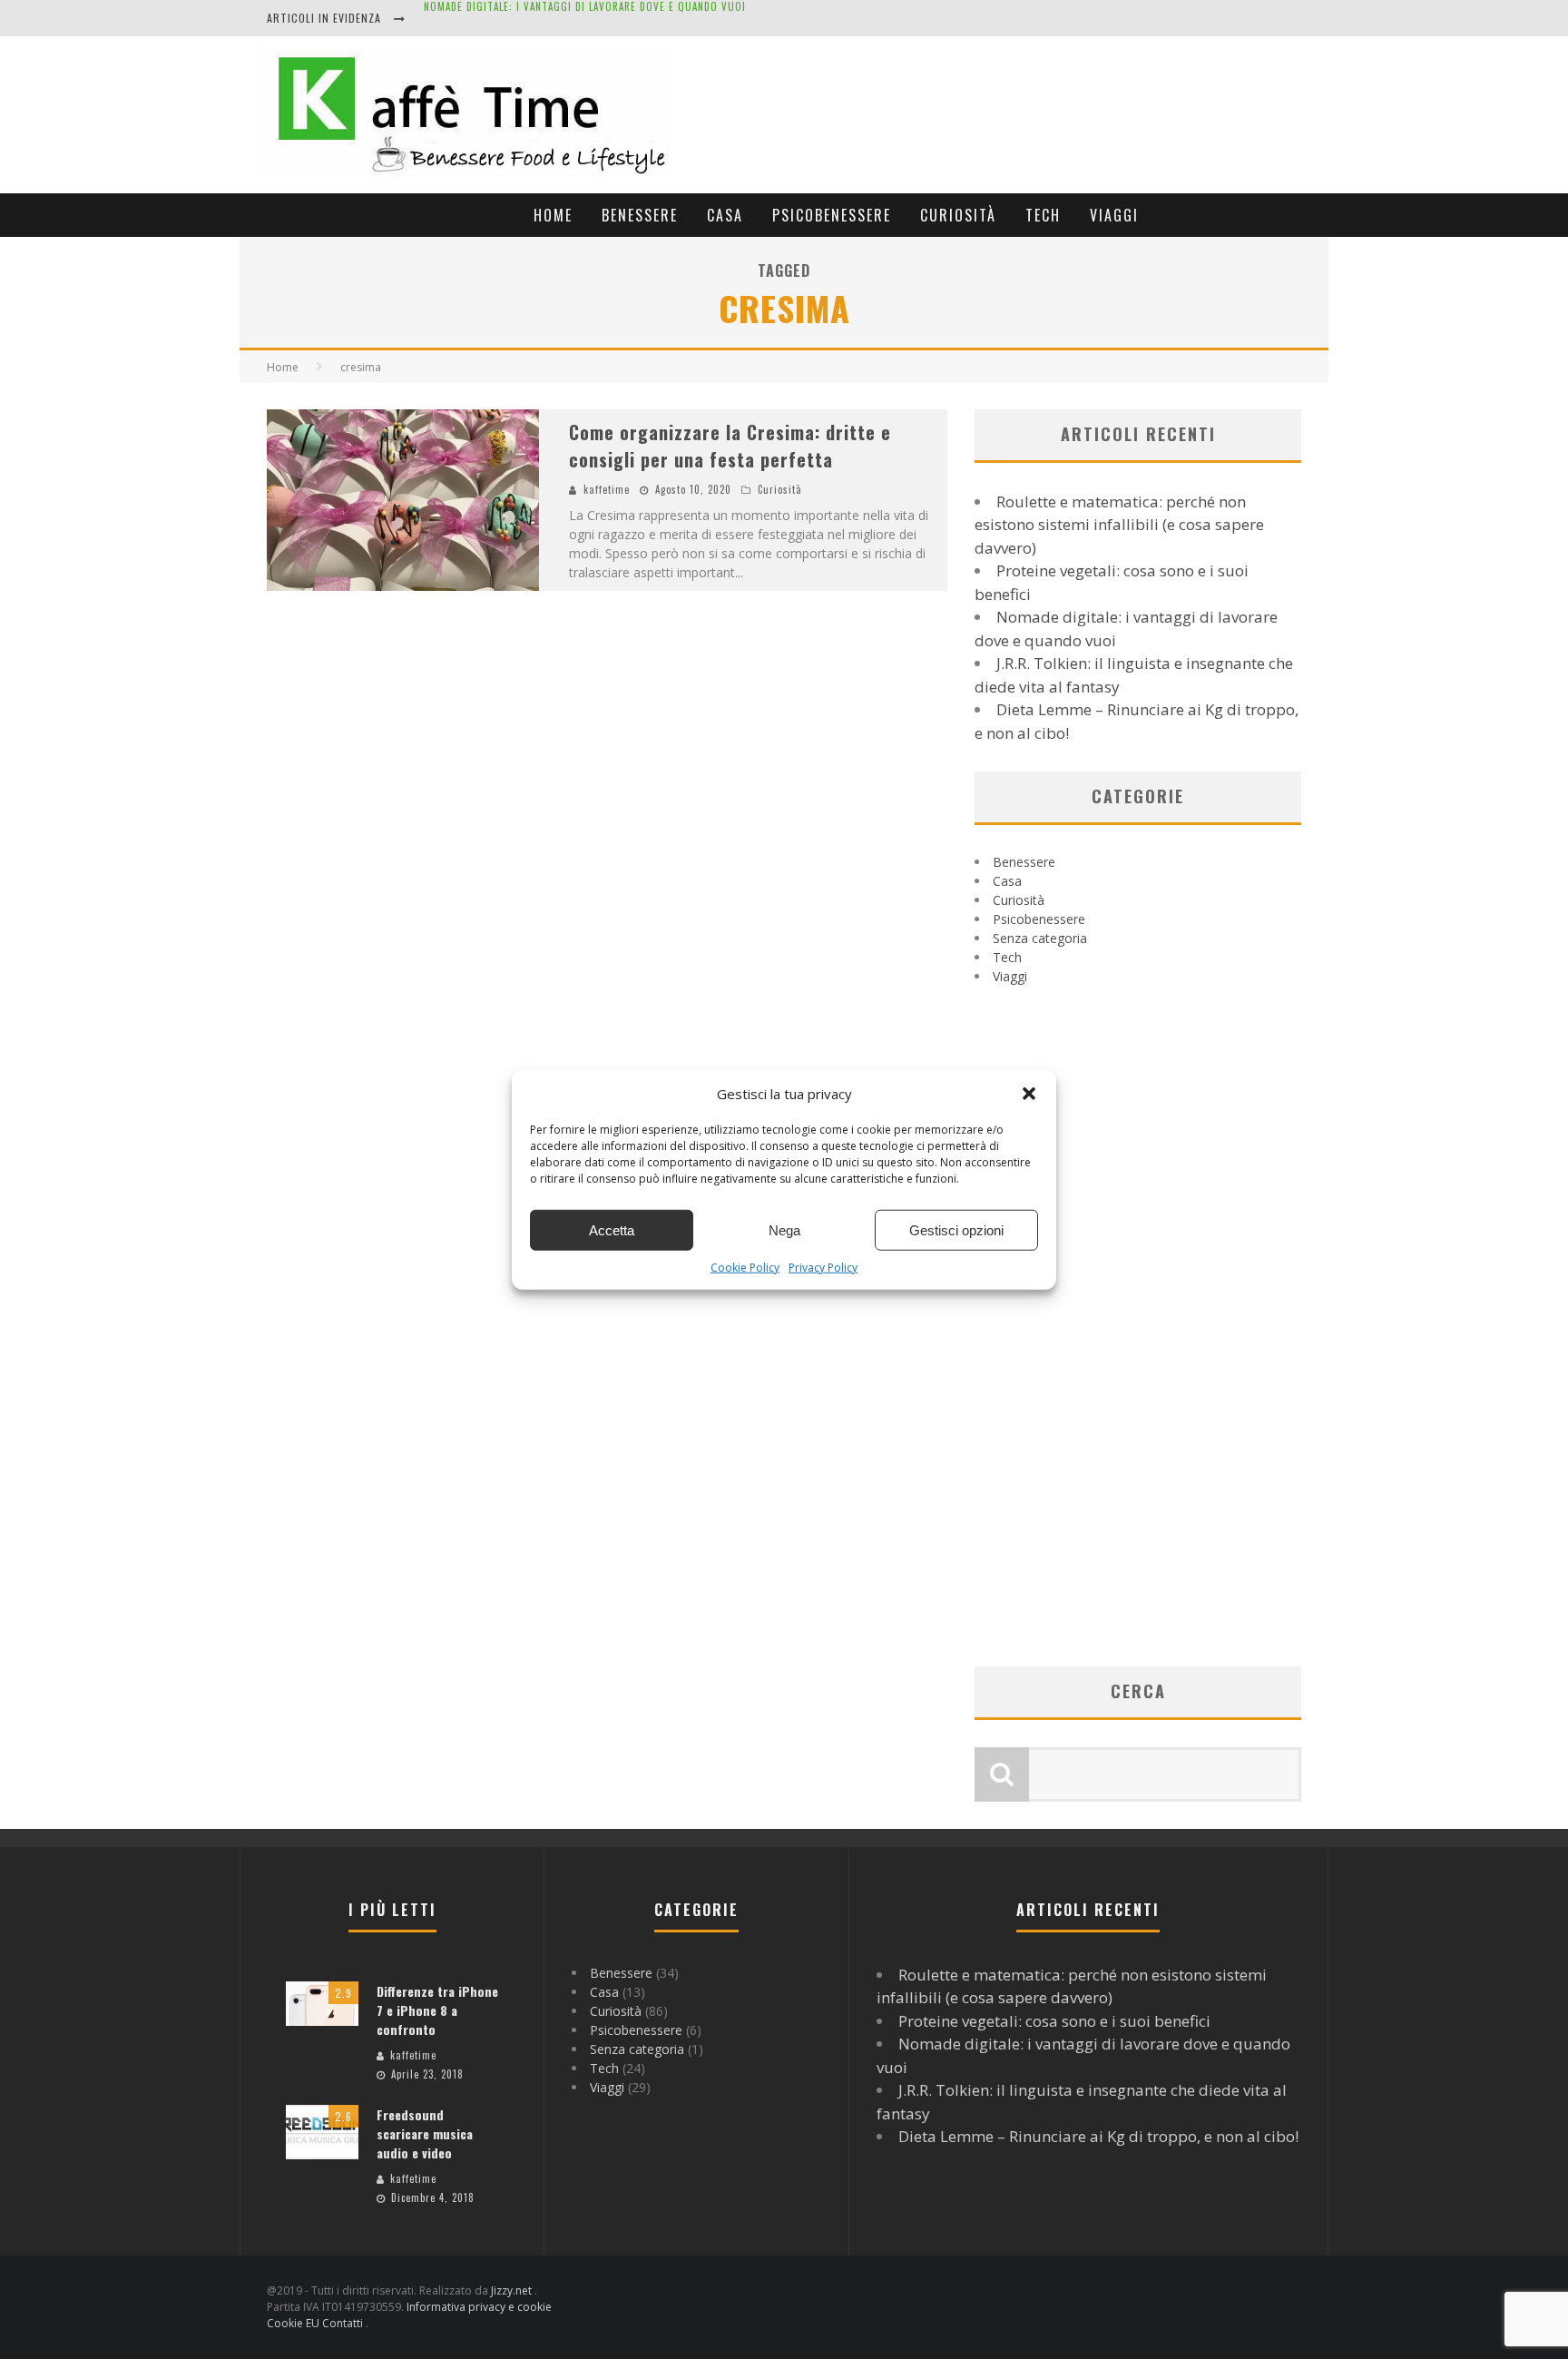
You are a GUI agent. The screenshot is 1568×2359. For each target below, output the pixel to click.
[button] (1029, 1094)
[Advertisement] (999, 110)
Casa (725, 215)
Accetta (612, 1229)
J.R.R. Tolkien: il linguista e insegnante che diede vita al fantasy (597, 20)
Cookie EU (294, 2323)
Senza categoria (1040, 938)
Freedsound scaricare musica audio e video (425, 2133)
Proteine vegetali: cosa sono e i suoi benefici (1054, 2021)
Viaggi (1114, 215)
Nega (784, 1229)
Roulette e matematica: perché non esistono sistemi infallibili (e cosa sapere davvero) (1119, 525)
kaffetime (607, 489)
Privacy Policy (823, 1268)
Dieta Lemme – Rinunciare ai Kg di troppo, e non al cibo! (1098, 2136)
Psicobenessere (832, 215)
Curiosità (958, 215)
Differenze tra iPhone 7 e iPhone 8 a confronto (437, 2010)
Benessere (640, 215)
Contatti (344, 2323)
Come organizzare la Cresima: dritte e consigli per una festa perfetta (730, 446)
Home (553, 215)
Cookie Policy (745, 1268)
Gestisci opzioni (956, 1229)
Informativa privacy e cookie (479, 2307)
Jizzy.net (513, 2290)
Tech (1043, 215)
